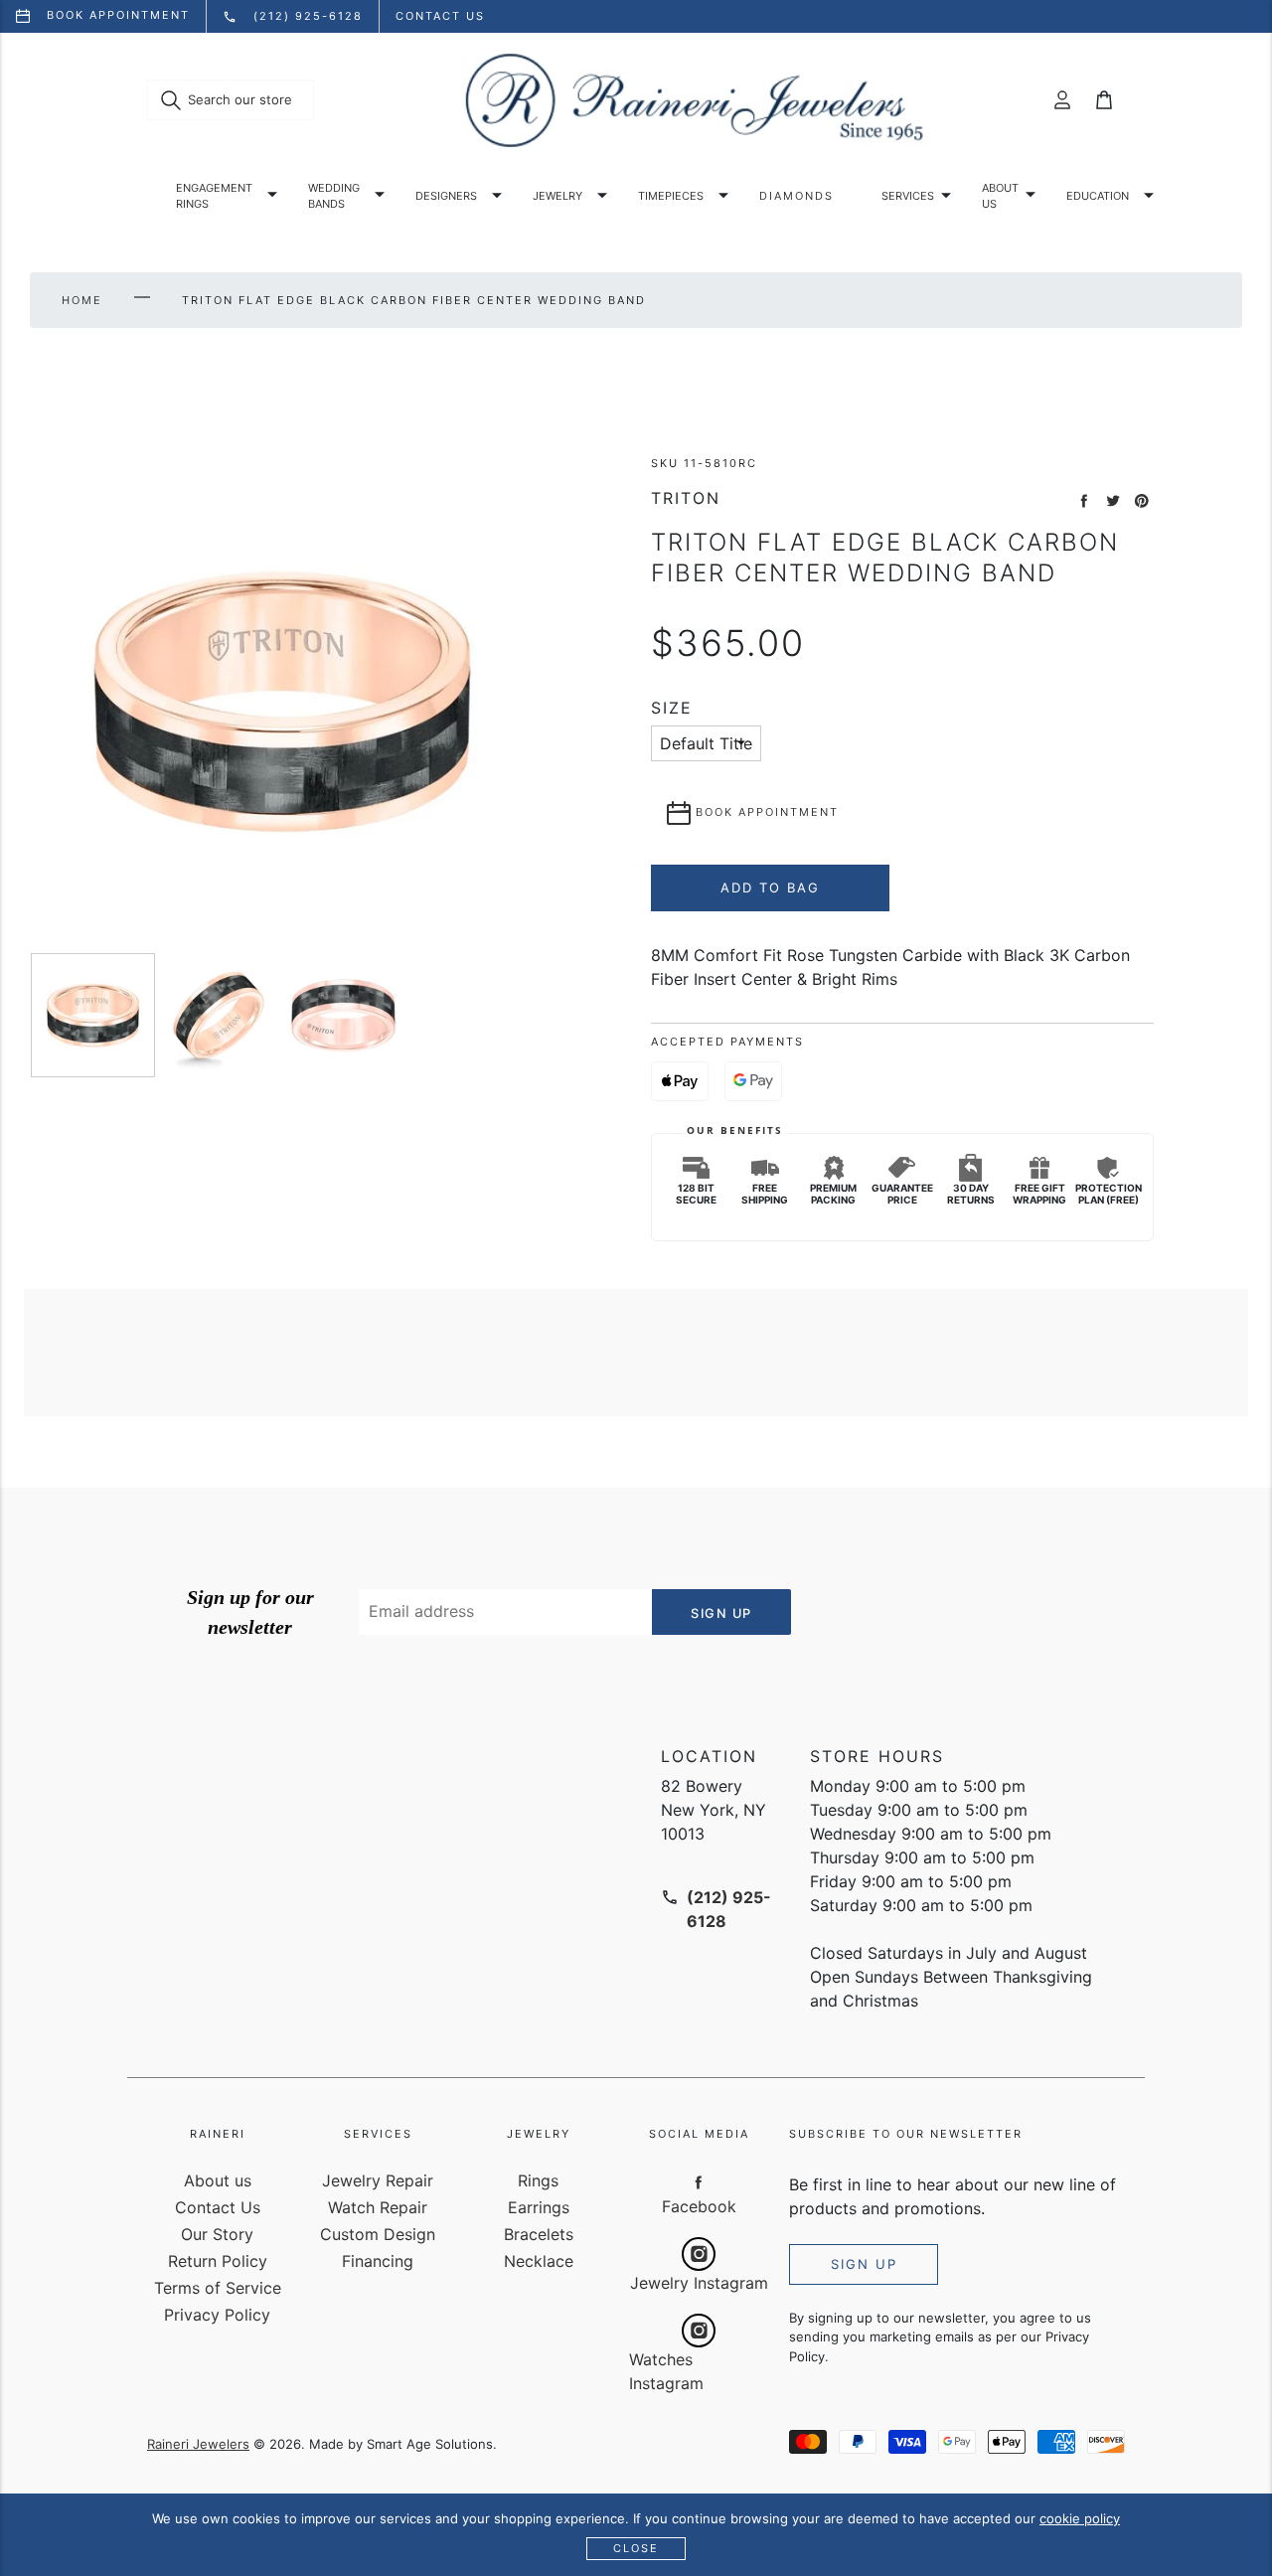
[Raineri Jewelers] (694, 100)
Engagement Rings (214, 196)
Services (908, 196)
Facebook (699, 2206)
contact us (440, 16)
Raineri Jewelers (198, 2444)
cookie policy (1080, 2518)
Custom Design (378, 2234)
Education (1098, 196)
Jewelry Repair (378, 2180)
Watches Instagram (666, 2371)
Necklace (539, 2261)
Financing (378, 2261)
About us (1000, 196)
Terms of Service (218, 2288)
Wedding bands (334, 196)
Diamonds (796, 196)
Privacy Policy (217, 2315)
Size (672, 708)
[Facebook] (699, 2181)
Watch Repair (378, 2207)
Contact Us (218, 2207)
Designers (446, 196)
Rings (538, 2180)
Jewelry (557, 196)
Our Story (217, 2234)
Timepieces (671, 196)
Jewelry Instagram (699, 2283)
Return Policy (218, 2261)
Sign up (864, 2264)
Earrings (539, 2207)
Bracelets (539, 2234)
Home (82, 300)
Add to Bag (770, 887)
